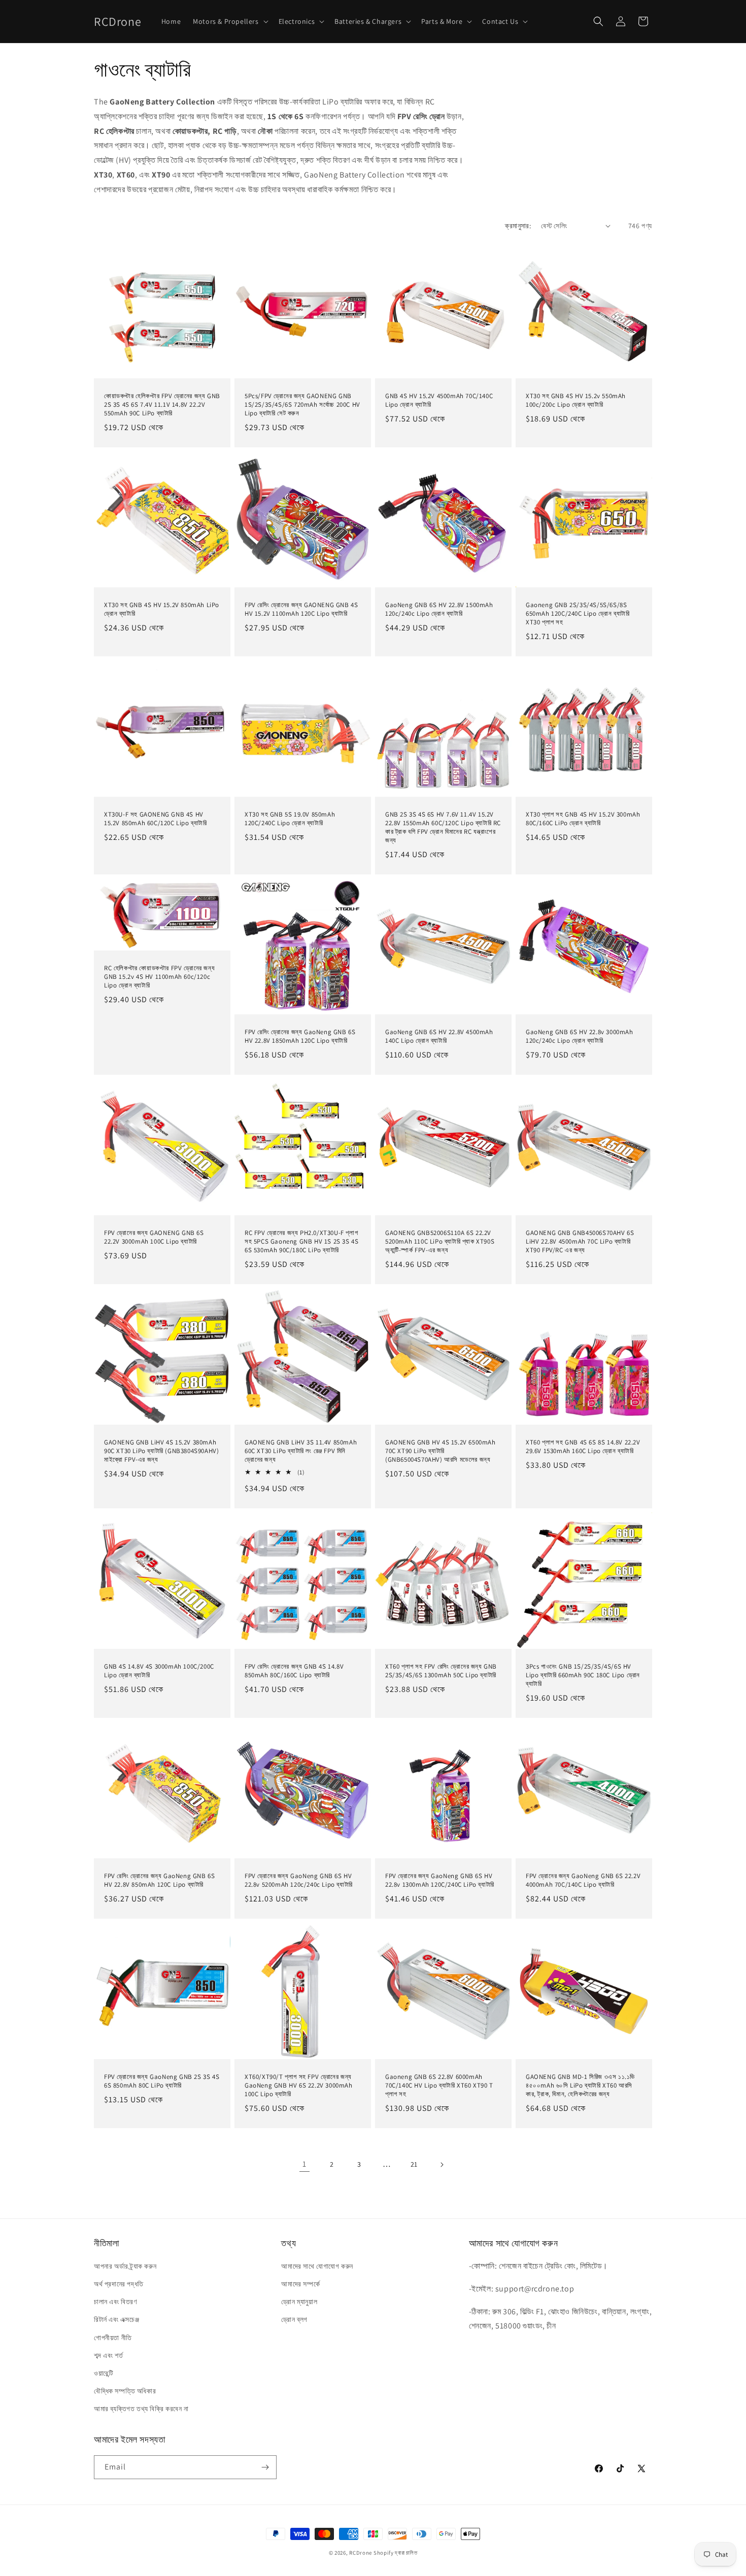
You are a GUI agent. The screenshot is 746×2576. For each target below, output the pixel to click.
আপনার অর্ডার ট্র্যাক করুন (125, 2266)
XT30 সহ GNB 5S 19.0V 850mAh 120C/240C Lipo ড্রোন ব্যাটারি (290, 819)
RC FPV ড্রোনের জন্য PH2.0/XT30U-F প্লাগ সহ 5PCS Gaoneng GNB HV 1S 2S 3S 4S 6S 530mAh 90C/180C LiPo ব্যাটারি (301, 1242)
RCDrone (361, 2553)
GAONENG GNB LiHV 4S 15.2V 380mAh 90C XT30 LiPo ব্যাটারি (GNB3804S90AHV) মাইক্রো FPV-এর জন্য (161, 1451)
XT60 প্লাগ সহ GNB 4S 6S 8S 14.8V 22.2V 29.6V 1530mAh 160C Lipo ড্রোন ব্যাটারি (583, 1447)
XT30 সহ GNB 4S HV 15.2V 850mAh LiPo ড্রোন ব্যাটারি (162, 609)
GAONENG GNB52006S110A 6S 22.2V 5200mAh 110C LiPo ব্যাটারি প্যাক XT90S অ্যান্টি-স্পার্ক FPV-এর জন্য (440, 1242)
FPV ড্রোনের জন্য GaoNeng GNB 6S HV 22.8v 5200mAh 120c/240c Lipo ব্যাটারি (299, 1880)
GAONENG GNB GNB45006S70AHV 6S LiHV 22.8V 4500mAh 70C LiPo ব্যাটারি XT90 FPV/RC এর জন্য (580, 1242)
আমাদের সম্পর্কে (300, 2284)
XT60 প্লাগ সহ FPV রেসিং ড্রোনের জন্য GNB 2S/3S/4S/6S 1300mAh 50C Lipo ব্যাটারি (441, 1671)
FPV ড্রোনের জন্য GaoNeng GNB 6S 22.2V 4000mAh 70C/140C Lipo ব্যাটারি (583, 1880)
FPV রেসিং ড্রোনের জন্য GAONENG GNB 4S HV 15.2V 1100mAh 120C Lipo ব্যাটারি (301, 609)
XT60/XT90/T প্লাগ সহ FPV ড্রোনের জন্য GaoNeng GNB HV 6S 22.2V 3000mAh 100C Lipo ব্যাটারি (299, 2086)
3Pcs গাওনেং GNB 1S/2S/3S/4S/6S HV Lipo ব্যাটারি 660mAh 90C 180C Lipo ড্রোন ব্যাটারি (583, 1675)
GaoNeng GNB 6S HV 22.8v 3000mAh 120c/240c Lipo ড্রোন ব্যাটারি (580, 1036)
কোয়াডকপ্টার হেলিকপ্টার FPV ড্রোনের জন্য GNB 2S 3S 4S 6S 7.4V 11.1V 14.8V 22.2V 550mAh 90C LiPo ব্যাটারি (162, 405)
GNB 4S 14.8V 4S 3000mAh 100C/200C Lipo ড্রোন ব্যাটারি (159, 1671)
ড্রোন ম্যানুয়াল (299, 2302)
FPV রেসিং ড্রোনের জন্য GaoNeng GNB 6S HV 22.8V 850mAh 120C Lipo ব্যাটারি (159, 1880)
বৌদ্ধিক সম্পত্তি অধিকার (125, 2391)
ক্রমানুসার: (518, 226)
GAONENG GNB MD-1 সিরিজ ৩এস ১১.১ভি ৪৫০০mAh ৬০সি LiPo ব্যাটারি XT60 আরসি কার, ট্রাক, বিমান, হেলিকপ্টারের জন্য (580, 2086)
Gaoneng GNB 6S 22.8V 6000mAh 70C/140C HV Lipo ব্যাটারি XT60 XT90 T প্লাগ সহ (439, 2086)
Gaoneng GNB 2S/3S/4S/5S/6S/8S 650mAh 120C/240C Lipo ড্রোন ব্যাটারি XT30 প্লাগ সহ (578, 614)
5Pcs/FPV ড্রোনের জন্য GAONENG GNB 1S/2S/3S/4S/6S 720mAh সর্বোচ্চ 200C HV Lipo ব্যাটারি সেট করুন (302, 405)
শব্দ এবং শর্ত (108, 2355)
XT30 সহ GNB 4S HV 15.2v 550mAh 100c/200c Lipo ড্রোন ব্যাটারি (576, 400)
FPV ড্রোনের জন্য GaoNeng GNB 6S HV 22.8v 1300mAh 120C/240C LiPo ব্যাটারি (440, 1880)
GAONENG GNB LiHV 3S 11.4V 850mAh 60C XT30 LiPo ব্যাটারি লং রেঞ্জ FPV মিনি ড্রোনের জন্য (301, 1451)
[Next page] (442, 2165)
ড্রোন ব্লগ (294, 2319)
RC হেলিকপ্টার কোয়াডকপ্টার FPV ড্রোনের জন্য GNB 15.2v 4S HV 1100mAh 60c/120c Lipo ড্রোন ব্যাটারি (159, 977)
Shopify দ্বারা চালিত (396, 2553)
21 (414, 2164)
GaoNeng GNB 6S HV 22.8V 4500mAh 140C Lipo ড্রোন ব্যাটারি (439, 1036)
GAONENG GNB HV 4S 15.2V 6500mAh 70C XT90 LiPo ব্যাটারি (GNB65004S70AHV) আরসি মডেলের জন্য (440, 1451)
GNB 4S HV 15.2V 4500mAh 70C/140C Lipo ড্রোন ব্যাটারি (439, 400)
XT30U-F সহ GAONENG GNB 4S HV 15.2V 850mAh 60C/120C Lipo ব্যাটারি (156, 819)
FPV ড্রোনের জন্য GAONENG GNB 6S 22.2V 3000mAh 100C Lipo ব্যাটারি (154, 1237)
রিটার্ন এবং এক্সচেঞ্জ (116, 2319)
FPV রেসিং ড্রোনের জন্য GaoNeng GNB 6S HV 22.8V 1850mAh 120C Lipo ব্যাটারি (300, 1036)
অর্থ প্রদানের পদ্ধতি (119, 2284)
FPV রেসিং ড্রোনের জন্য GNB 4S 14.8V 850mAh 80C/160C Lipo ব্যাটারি (294, 1671)
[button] (229, 21)
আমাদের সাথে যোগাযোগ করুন (317, 2266)
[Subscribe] (265, 2467)
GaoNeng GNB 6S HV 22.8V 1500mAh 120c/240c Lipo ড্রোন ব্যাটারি (439, 609)
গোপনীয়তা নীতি (113, 2338)
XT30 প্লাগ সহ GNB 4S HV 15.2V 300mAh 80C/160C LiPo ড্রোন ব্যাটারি (583, 819)
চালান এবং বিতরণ (115, 2302)
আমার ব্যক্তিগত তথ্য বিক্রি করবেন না (141, 2409)
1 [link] (304, 2164)
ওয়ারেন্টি (104, 2373)
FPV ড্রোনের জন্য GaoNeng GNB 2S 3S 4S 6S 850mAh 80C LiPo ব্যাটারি (162, 2081)
